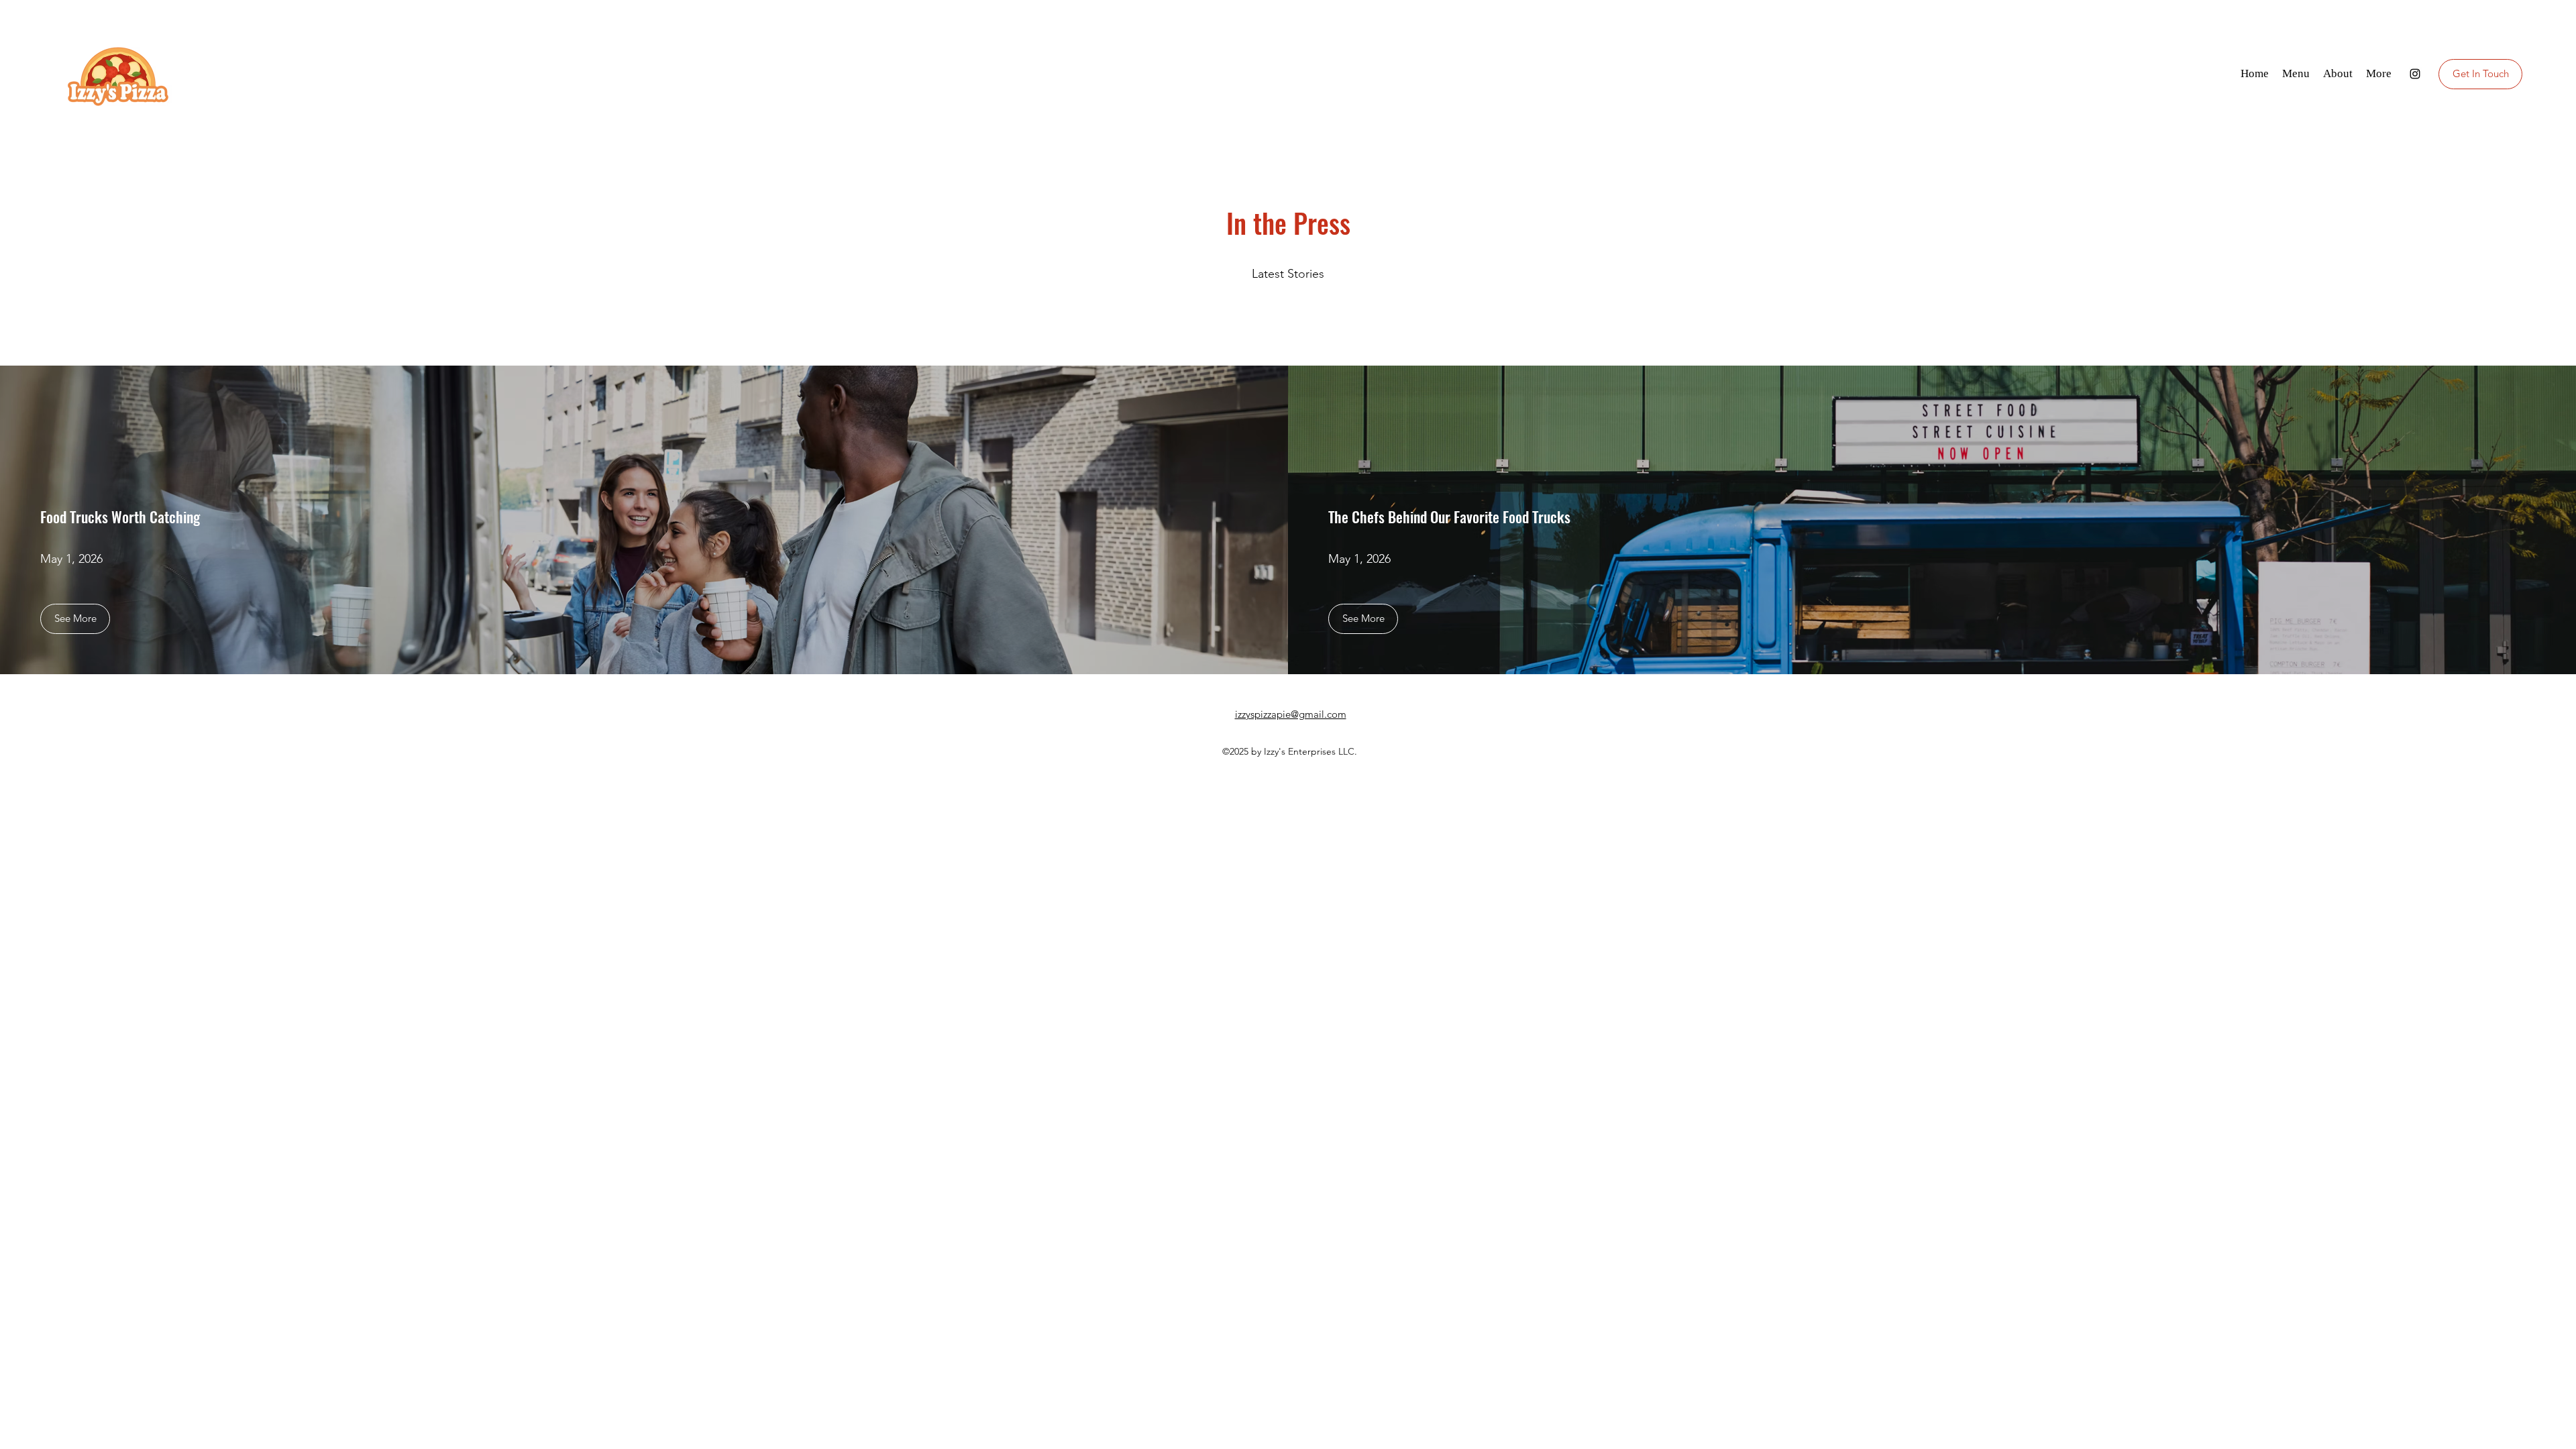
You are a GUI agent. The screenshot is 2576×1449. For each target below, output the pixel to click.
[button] (75, 619)
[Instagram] (2415, 74)
